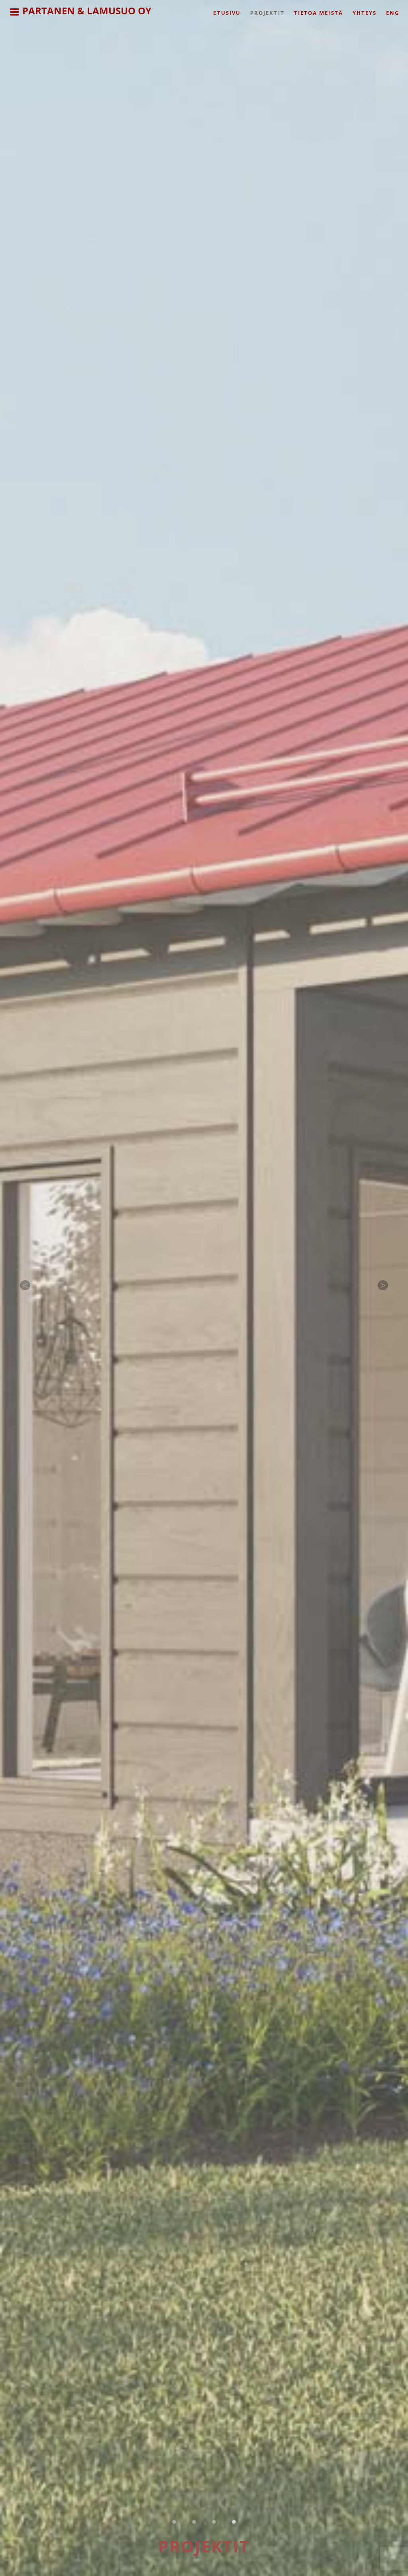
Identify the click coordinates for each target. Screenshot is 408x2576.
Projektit (267, 13)
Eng (393, 13)
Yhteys (365, 13)
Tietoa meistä (319, 13)
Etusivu (227, 13)
